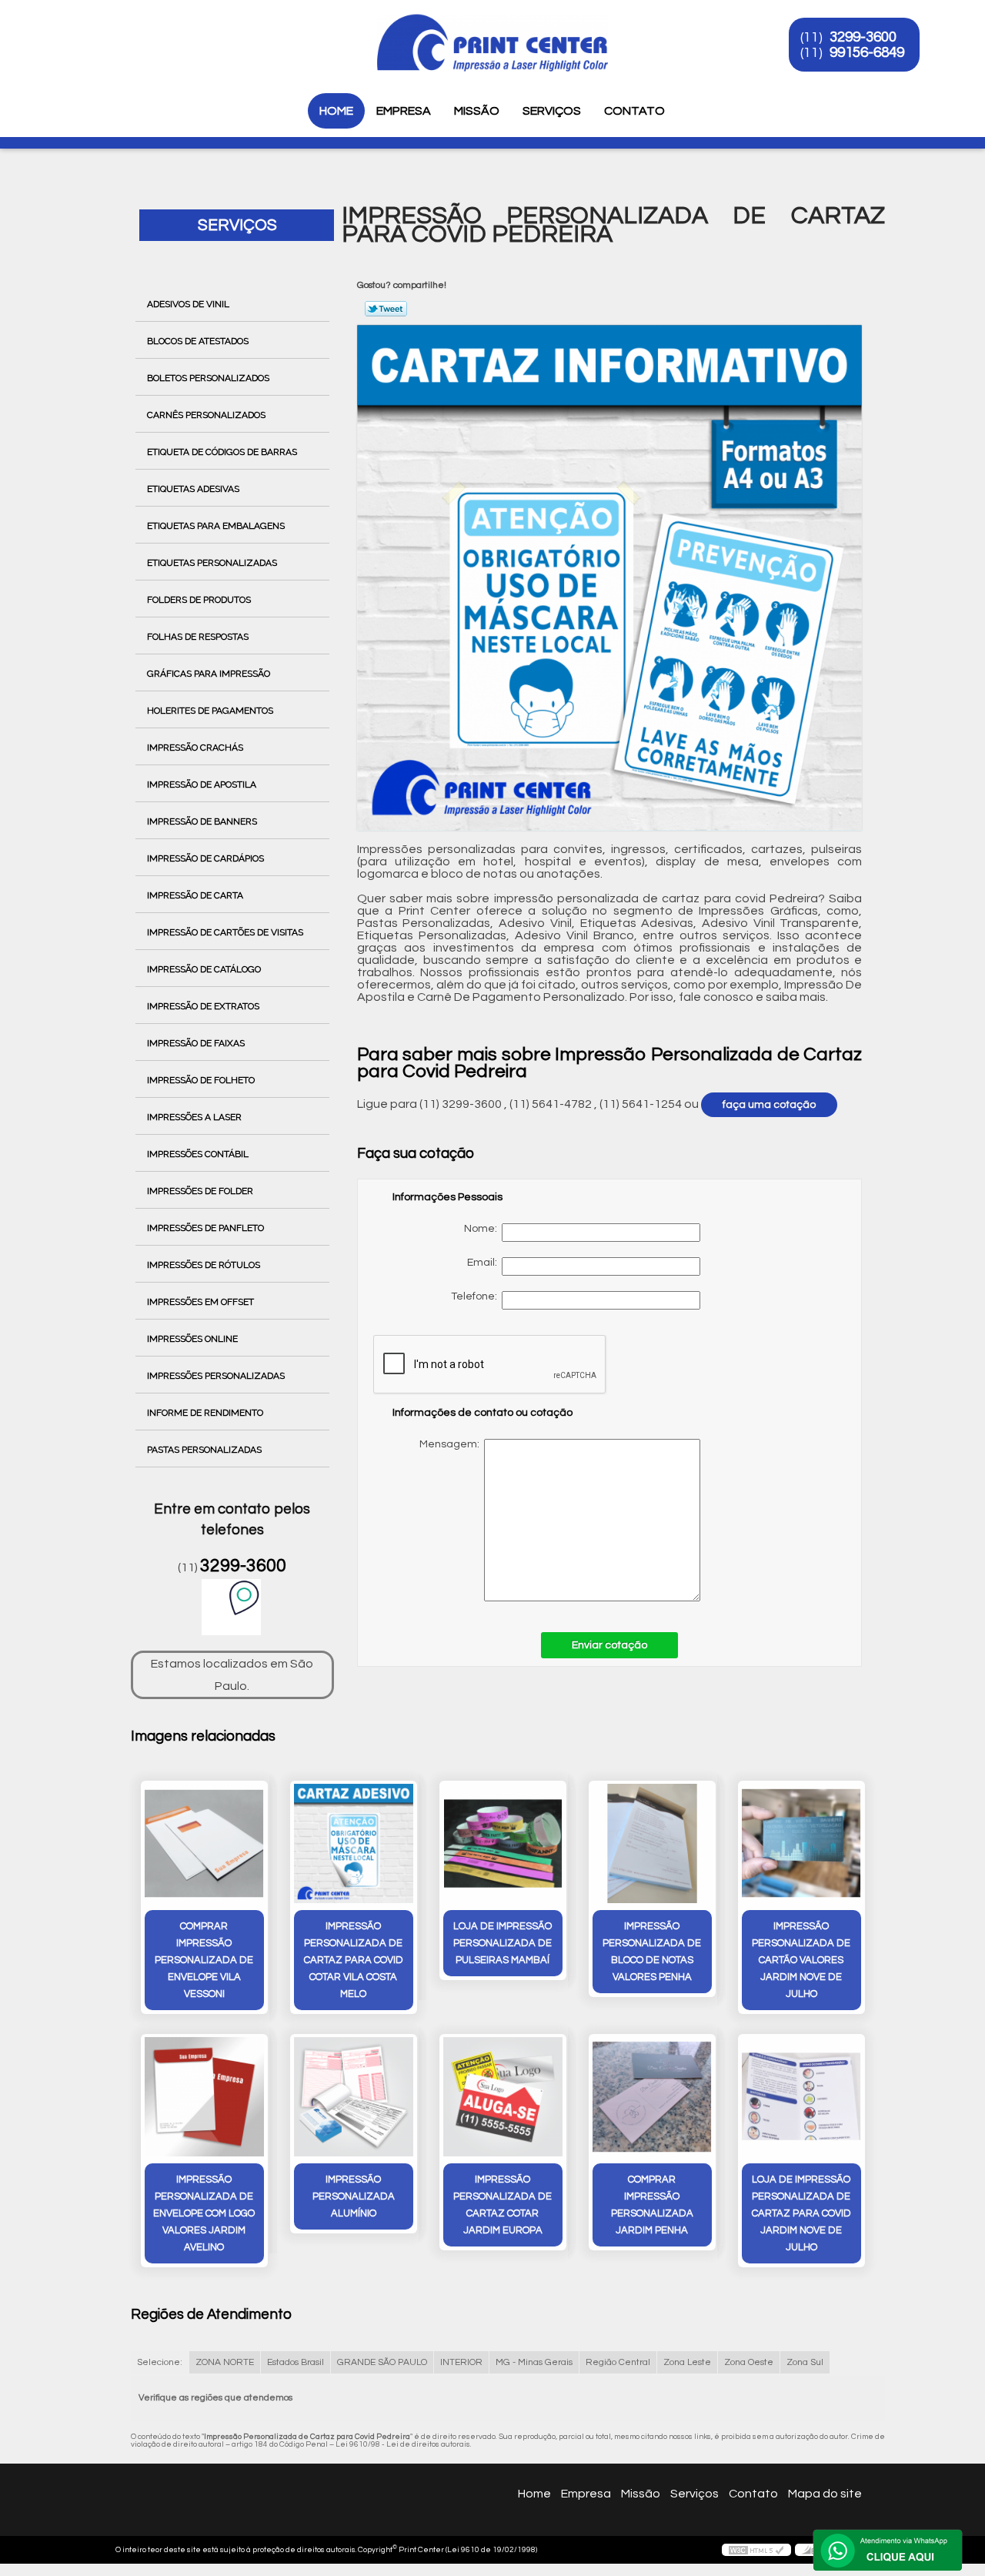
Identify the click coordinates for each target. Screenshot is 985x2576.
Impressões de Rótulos (204, 1265)
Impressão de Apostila (202, 785)
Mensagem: (549, 1520)
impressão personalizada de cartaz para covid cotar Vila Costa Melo (354, 1960)
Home (336, 111)
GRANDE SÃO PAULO (382, 2362)
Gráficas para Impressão (209, 674)
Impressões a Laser (194, 1117)
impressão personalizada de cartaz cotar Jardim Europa (503, 2205)
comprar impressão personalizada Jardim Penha (652, 2205)
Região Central (618, 2362)
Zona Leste (687, 2362)
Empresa (404, 111)
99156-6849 (867, 52)
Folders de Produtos (199, 600)
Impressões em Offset (200, 1302)
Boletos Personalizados (208, 378)
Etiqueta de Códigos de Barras (222, 452)
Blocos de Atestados (198, 341)
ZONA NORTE (225, 2362)
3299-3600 (863, 37)
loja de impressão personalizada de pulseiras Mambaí (503, 1943)
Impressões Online (192, 1339)
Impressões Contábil (198, 1154)
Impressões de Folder (200, 1191)
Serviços (552, 111)
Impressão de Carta (195, 895)
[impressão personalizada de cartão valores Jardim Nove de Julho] (801, 1843)
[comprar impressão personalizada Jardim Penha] (652, 2097)
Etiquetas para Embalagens (216, 526)
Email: (484, 1263)
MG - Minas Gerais (534, 2362)
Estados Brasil (295, 2362)
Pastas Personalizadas (204, 1450)
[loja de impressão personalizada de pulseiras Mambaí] (503, 1843)
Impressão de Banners (202, 821)
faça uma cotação (769, 1105)
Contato (634, 111)
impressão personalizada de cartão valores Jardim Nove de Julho (801, 1960)
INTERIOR (461, 2362)
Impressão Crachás (195, 748)
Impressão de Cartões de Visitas (225, 932)
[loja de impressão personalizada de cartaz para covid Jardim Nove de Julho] (801, 2097)
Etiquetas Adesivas (193, 489)
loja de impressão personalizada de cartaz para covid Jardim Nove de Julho (801, 2213)
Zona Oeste (749, 2362)
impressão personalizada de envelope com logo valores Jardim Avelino (204, 2213)
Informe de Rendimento (205, 1413)
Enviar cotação (609, 1645)
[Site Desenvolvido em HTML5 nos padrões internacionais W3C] (756, 2550)
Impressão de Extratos (203, 1006)
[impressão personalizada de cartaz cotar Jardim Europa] (503, 2097)
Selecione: (160, 2362)
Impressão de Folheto (201, 1080)
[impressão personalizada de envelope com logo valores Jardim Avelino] (204, 2097)
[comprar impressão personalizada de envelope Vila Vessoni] (204, 1843)
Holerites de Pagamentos (210, 711)
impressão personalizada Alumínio (354, 2196)
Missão (477, 111)
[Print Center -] (122, 31)
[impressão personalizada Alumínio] (354, 2097)
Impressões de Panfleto (205, 1228)
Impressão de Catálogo (204, 969)
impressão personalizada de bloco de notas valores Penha (652, 1952)
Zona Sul (805, 2362)
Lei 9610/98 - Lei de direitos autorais (403, 2444)
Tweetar (386, 309)
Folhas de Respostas (198, 637)
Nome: (483, 1229)
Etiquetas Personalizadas (212, 563)
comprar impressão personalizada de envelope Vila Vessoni (204, 1960)
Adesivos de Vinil (188, 304)
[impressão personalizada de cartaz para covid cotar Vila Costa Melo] (354, 1843)
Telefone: (476, 1296)
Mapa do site (825, 2494)
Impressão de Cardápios (205, 858)
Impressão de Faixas (196, 1043)
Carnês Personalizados (206, 415)
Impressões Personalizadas (216, 1376)
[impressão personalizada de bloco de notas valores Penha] (652, 1843)
